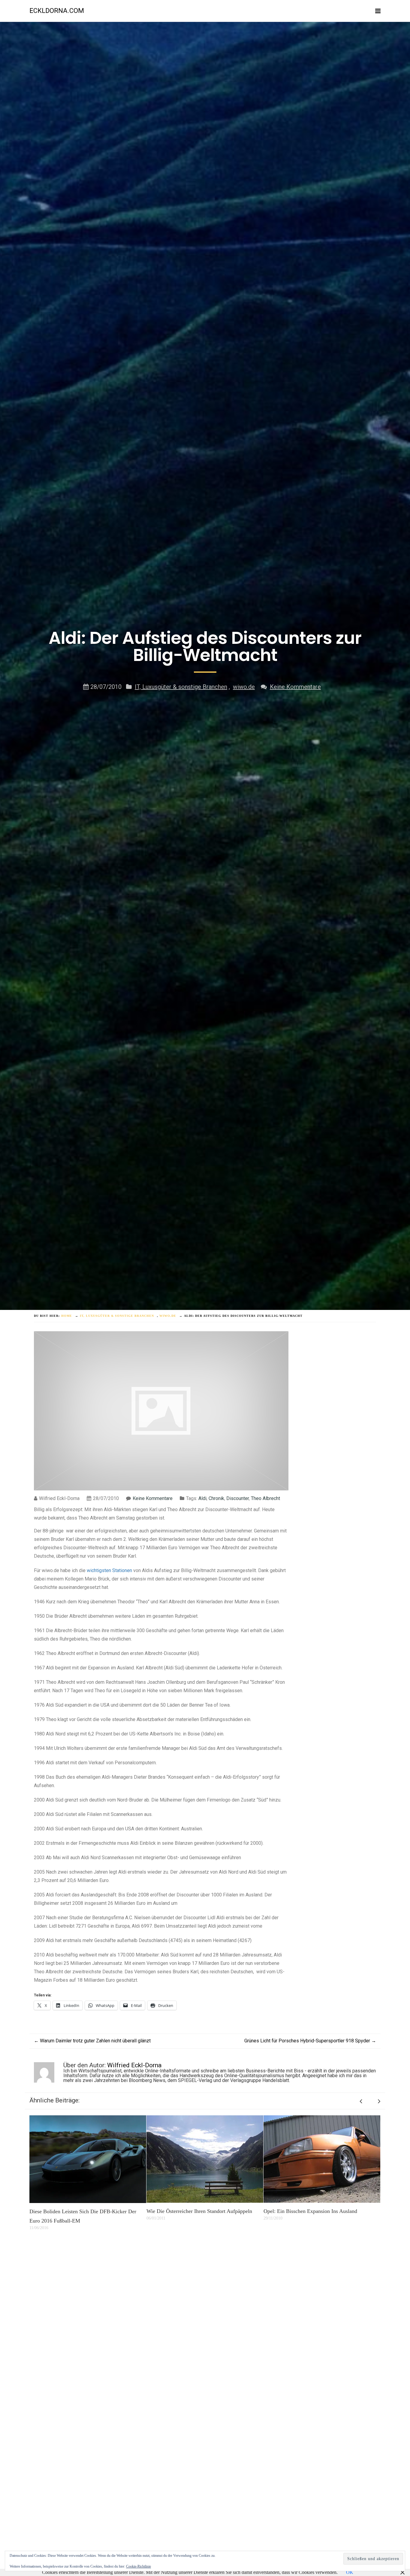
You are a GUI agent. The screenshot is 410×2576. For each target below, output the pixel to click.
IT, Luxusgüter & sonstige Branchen (181, 687)
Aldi (202, 1498)
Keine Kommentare (295, 687)
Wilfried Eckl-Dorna (134, 2065)
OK (350, 2572)
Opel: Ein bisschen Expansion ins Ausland (193, 2211)
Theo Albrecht (265, 1498)
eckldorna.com (57, 11)
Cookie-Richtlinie (139, 2566)
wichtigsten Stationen (109, 1570)
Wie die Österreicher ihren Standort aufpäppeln (82, 2211)
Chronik (216, 1498)
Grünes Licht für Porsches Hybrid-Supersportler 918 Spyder (310, 2041)
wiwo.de (244, 687)
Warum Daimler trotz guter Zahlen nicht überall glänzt (92, 2041)
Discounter (238, 1498)
